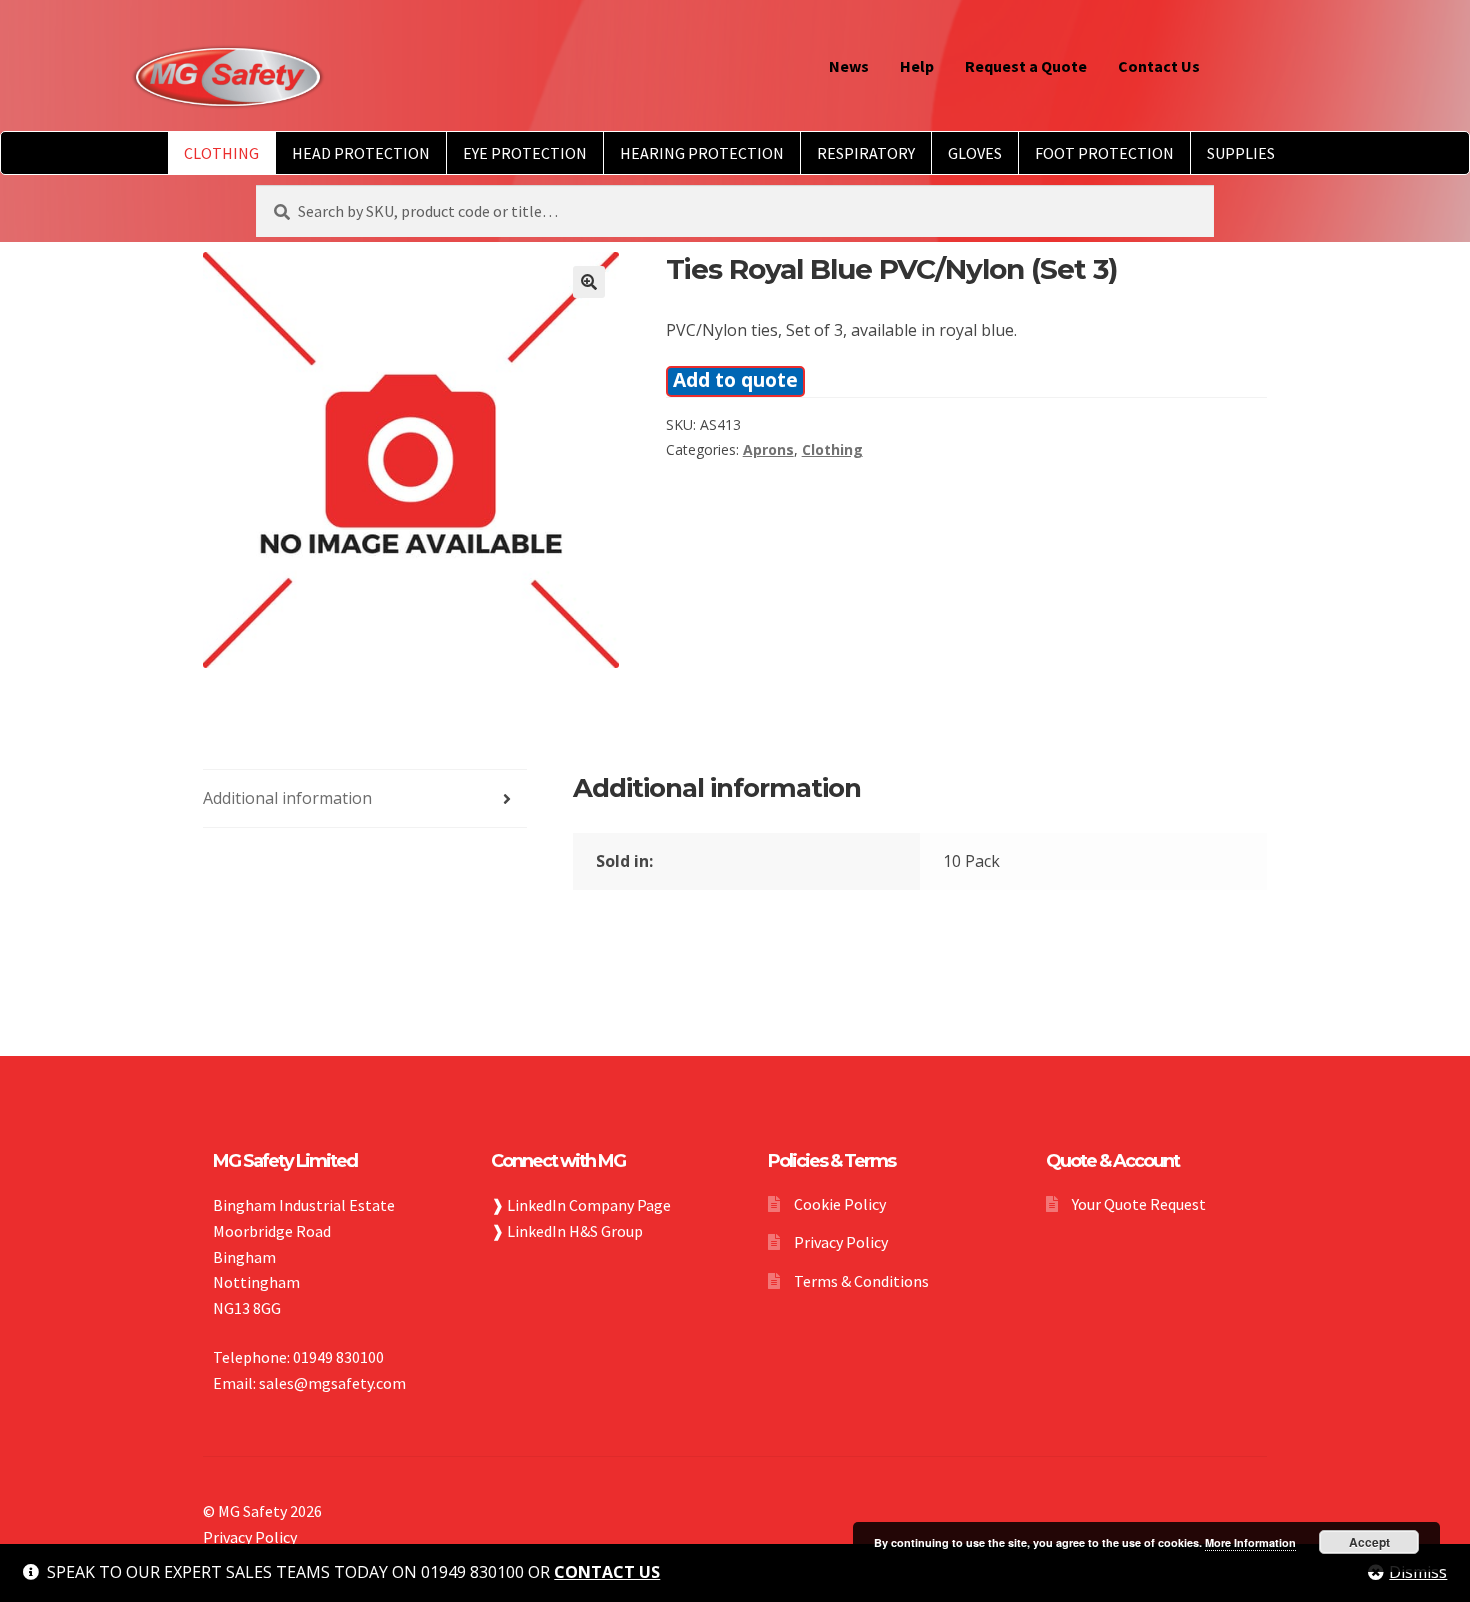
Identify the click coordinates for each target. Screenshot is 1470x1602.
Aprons (768, 449)
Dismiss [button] (1418, 1572)
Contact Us (1159, 66)
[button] (589, 282)
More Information (1250, 1542)
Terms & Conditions (861, 1281)
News (849, 66)
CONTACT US (607, 1572)
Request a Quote (1026, 66)
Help (917, 66)
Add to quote (735, 379)
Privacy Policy (841, 1242)
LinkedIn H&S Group (575, 1231)
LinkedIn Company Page (589, 1205)
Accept (1369, 1542)
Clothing (832, 449)
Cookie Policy (840, 1204)
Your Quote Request (1139, 1204)
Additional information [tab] (287, 798)
